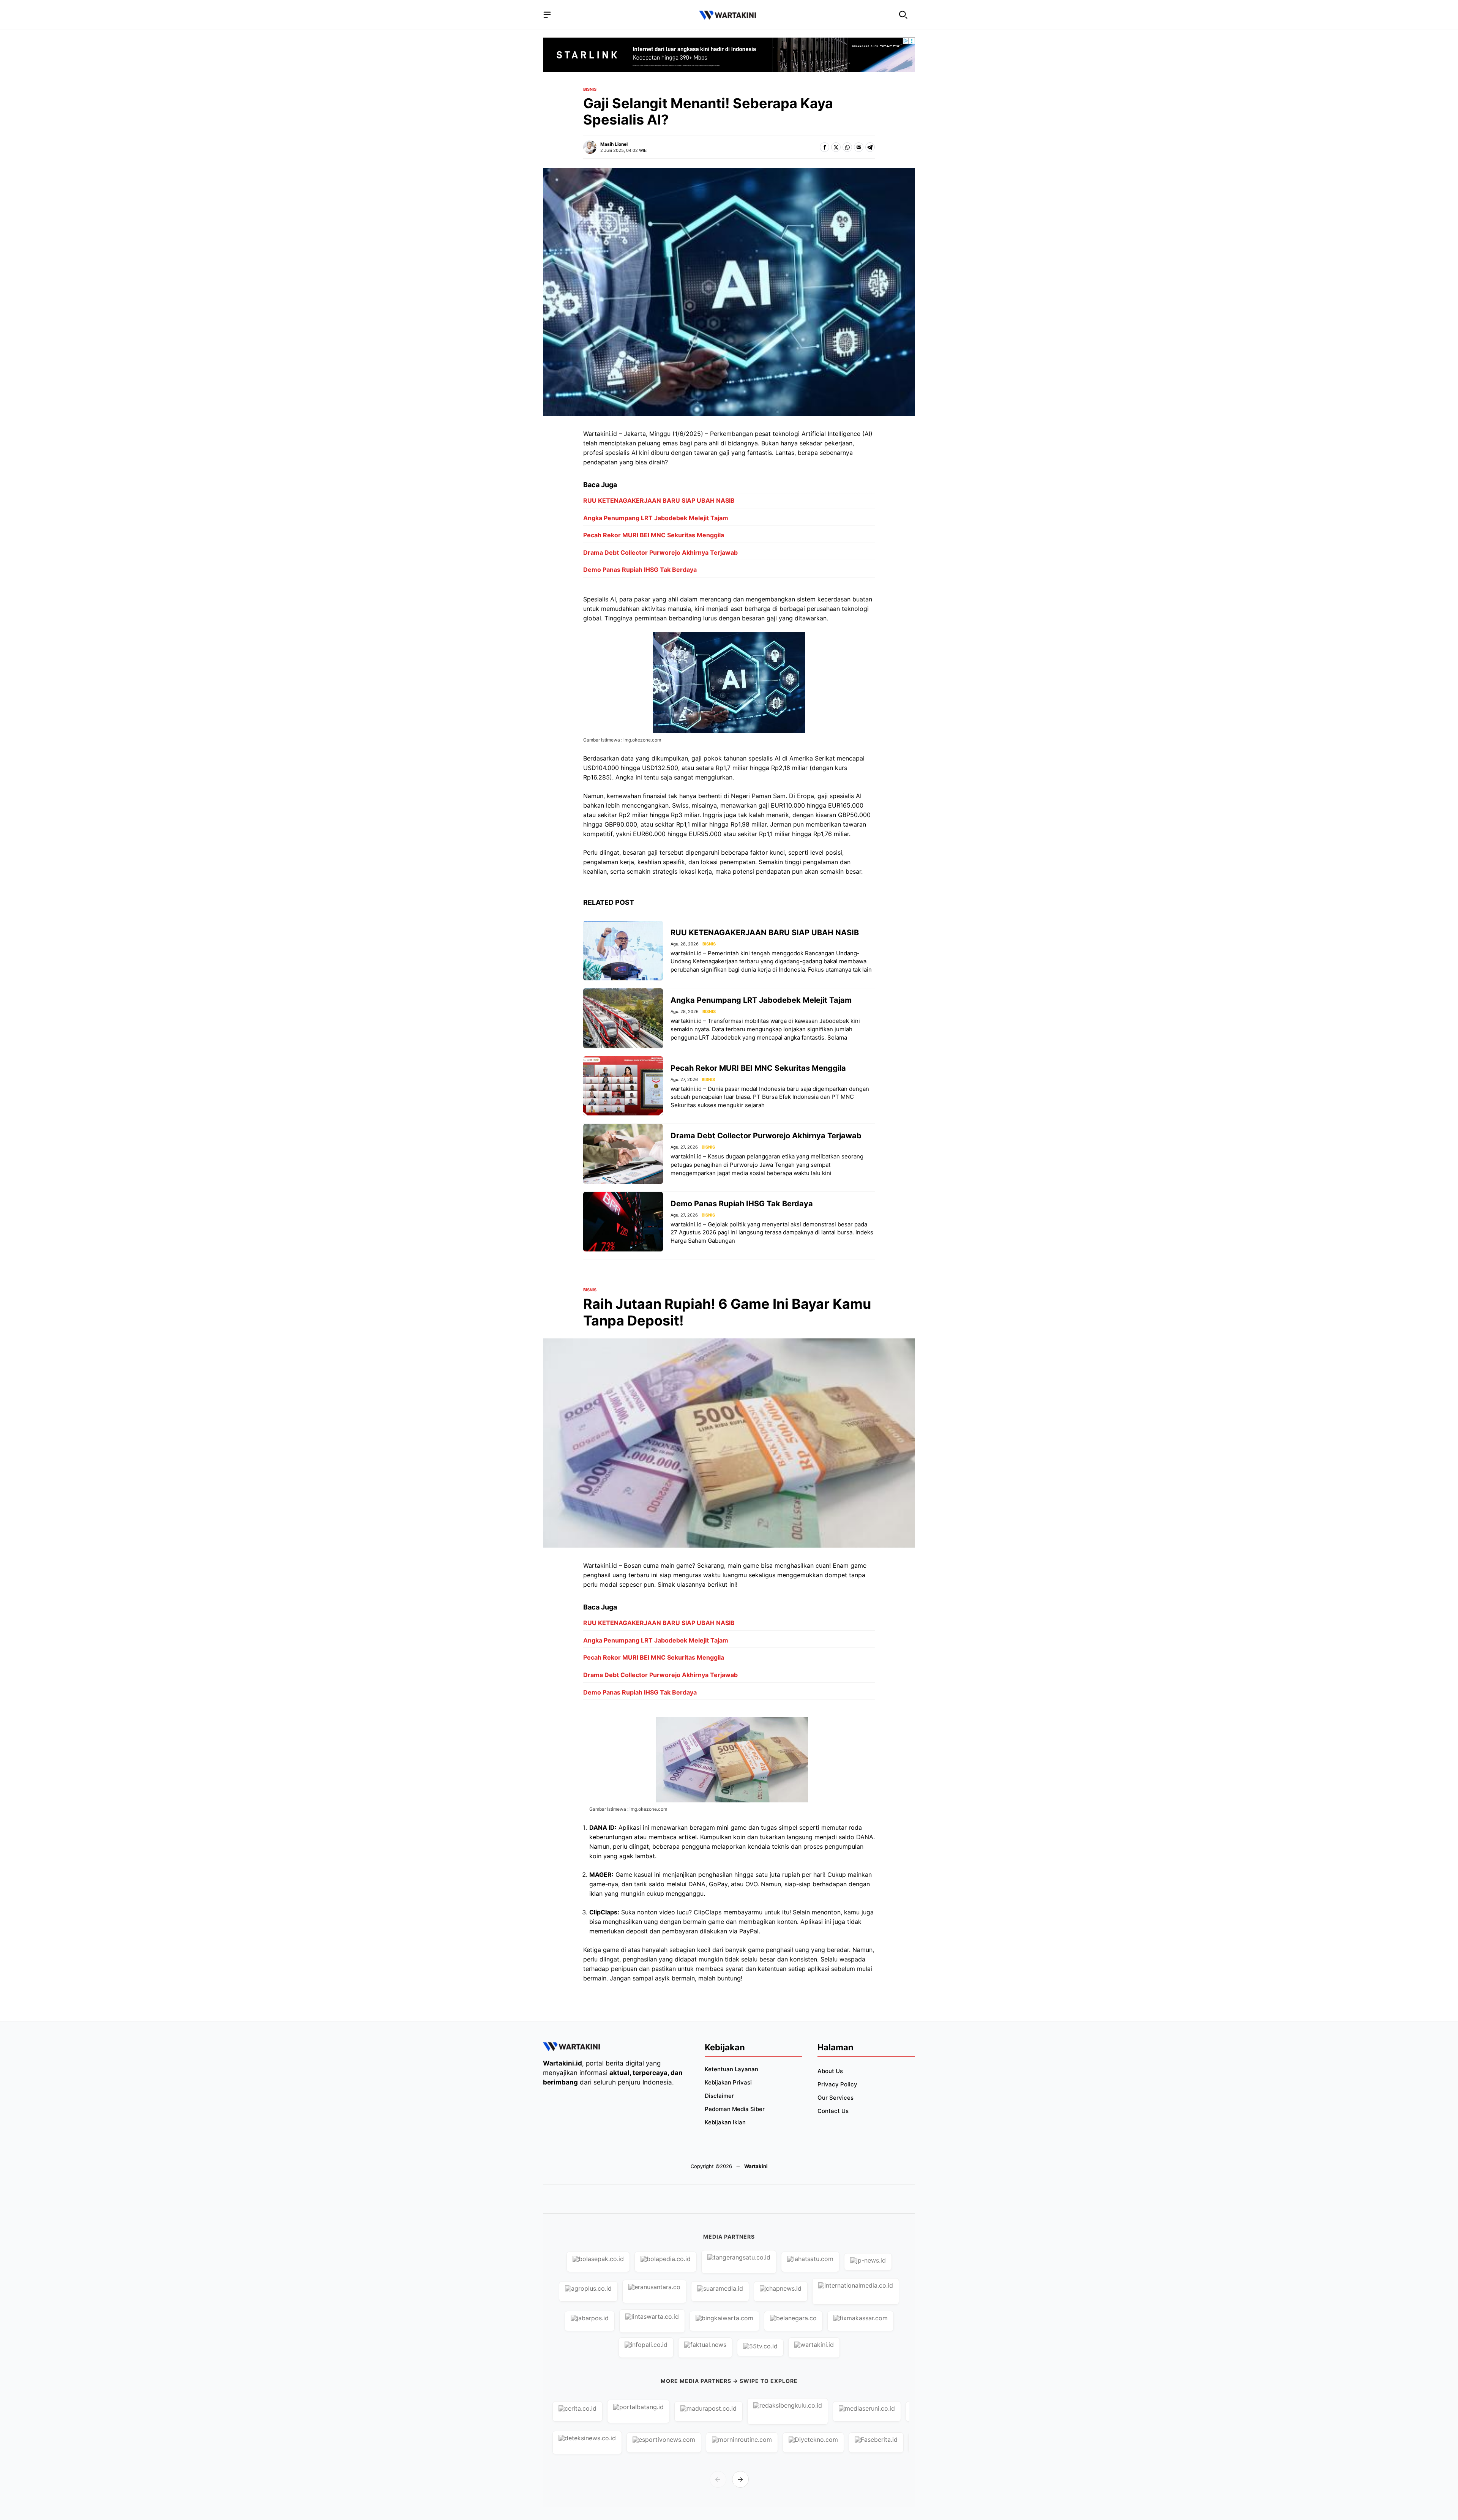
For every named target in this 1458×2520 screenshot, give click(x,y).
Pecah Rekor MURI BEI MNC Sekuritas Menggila (654, 535)
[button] (903, 15)
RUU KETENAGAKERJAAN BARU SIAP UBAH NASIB (659, 500)
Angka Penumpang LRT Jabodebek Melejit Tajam (656, 518)
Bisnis (590, 89)
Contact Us (833, 2111)
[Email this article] (859, 147)
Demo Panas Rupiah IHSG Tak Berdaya (640, 570)
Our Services (836, 2098)
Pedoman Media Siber (735, 2109)
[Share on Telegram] (870, 147)
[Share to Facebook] (824, 147)
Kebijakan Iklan (725, 2122)
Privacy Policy (837, 2084)
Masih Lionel (614, 144)
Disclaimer (719, 2096)
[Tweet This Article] (836, 147)
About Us (830, 2071)
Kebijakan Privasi (728, 2082)
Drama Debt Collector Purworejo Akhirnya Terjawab (660, 552)
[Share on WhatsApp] (847, 147)
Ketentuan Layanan (731, 2069)
